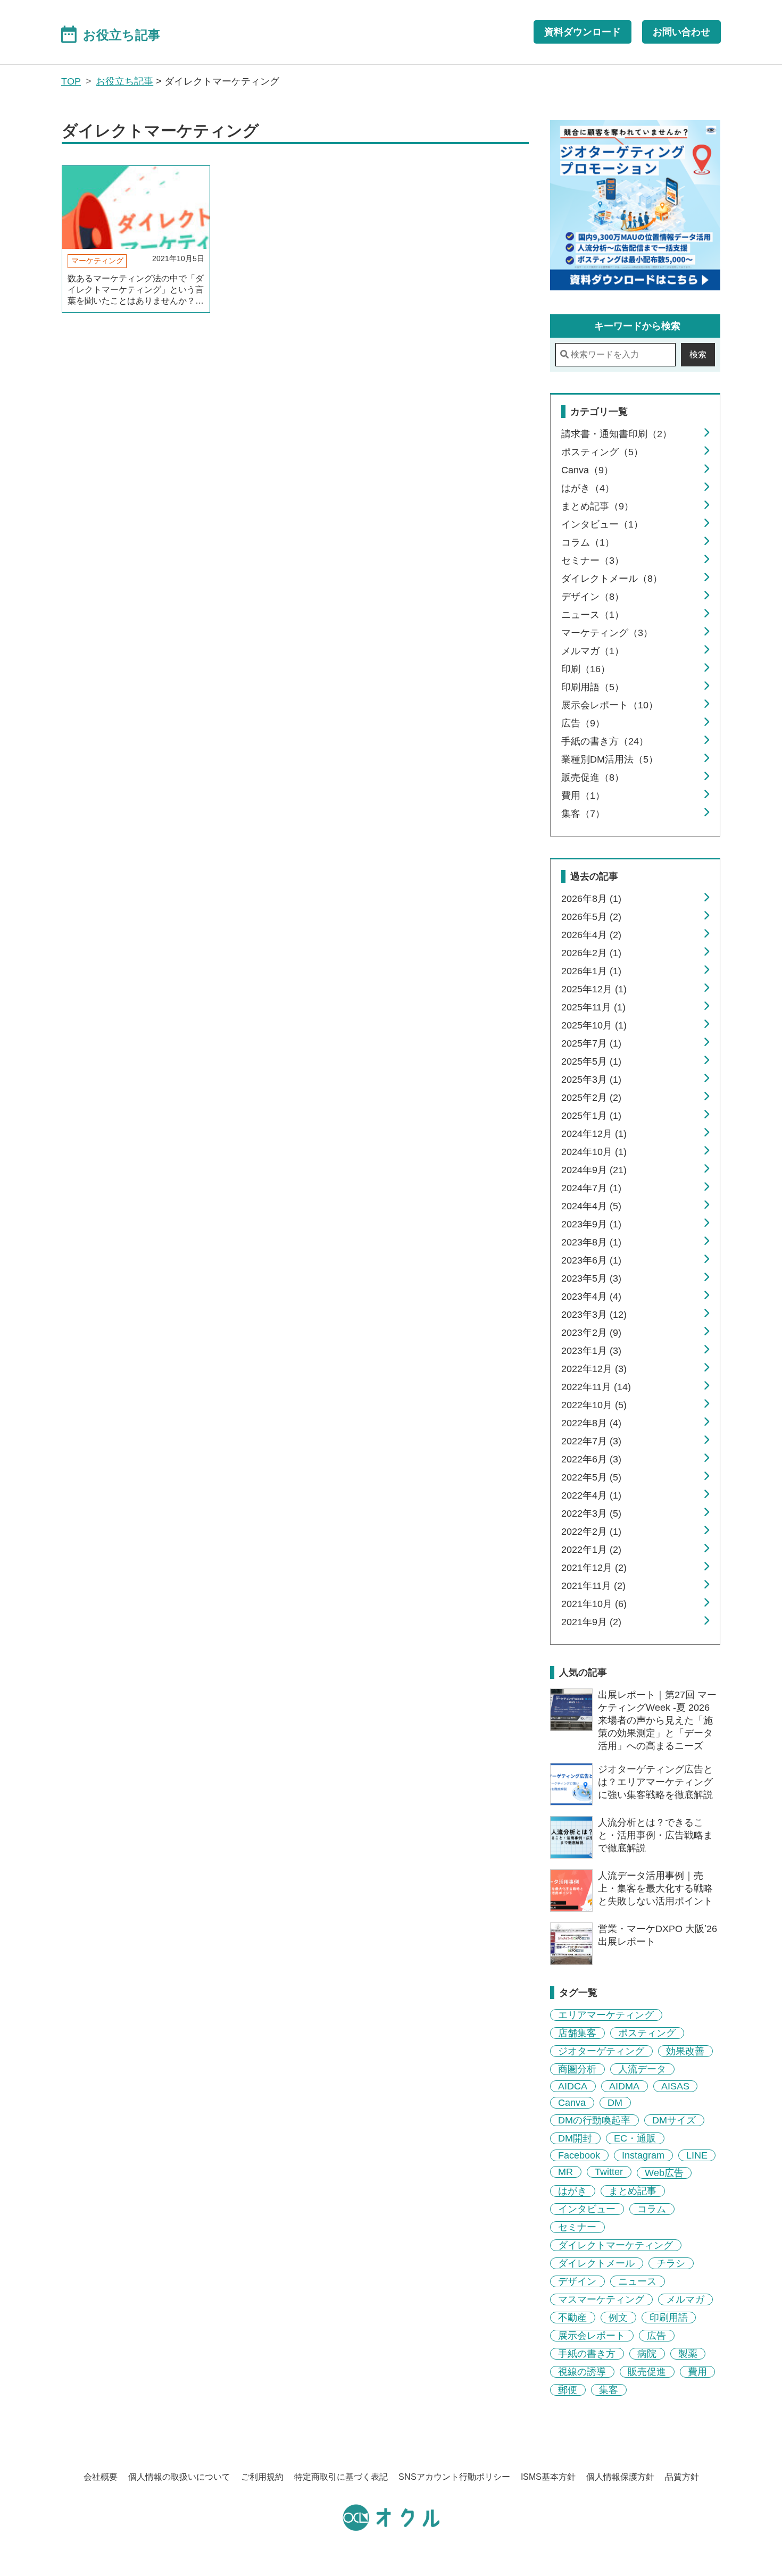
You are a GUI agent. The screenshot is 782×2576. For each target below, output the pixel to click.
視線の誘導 (582, 2372)
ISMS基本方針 (548, 2477)
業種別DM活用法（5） (610, 759)
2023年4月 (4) (591, 1297)
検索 (698, 354)
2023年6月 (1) (591, 1260)
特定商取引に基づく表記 (341, 2477)
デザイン (577, 2281)
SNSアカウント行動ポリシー (454, 2477)
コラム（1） (588, 542)
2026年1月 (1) (591, 971)
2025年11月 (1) (593, 1007)
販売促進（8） (593, 777)
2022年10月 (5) (594, 1405)
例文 (618, 2318)
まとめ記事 (633, 2191)
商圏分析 (577, 2069)
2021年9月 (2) (591, 1622)
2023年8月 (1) (591, 1242)
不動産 (572, 2318)
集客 (609, 2390)
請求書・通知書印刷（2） (617, 434)
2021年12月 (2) (594, 1568)
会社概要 (101, 2477)
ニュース (637, 2281)
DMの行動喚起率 (594, 2120)
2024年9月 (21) (594, 1170)
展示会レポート (592, 2336)
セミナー (577, 2227)
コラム (652, 2209)
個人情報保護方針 (620, 2477)
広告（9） (583, 723)
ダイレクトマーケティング (615, 2245)
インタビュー (587, 2209)
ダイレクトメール (596, 2263)
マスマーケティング (601, 2299)
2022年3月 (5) (591, 1513)
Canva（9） (587, 470)
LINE (697, 2155)
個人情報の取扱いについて (179, 2477)
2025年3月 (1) (591, 1080)
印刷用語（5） (593, 687)
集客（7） (583, 814)
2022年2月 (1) (591, 1532)
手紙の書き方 (587, 2354)
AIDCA (573, 2086)
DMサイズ (674, 2120)
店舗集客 (577, 2033)
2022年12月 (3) (594, 1369)
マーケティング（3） (607, 633)
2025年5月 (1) (591, 1061)
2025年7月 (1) (591, 1043)
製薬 (688, 2354)
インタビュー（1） (602, 524)
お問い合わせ (681, 32)
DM (615, 2103)
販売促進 (647, 2372)
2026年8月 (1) (591, 899)
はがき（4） (588, 488)
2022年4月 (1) (591, 1495)
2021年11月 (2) (593, 1586)
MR (565, 2172)
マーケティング (97, 261)
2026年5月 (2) (591, 917)
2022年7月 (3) (591, 1441)
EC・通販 (635, 2138)
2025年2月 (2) (591, 1098)
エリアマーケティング (606, 2015)
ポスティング (647, 2033)
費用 (697, 2372)
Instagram (643, 2155)
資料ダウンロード (583, 32)
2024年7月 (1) (591, 1188)
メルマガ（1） (593, 651)
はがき (572, 2191)
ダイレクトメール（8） (612, 579)
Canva (572, 2103)
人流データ (642, 2069)
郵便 (568, 2390)
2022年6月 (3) (591, 1459)
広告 (656, 2336)
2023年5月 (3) (591, 1278)
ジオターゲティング (601, 2051)
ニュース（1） (593, 615)
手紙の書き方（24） (605, 741)
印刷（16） (586, 669)
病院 (647, 2354)
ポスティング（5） (602, 452)
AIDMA (624, 2086)
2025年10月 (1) (594, 1025)
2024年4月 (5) (591, 1206)
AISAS (675, 2086)
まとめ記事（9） (597, 506)
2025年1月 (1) (591, 1116)
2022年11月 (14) (596, 1387)
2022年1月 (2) (591, 1550)
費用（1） (583, 796)
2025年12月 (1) (594, 989)
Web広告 (664, 2173)
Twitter (609, 2172)
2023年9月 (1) (591, 1224)
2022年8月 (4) (591, 1423)
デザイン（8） (593, 597)
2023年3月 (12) (594, 1315)
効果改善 (685, 2051)
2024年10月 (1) (594, 1152)
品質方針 (682, 2477)
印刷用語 (669, 2318)
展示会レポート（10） (610, 705)
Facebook (579, 2155)
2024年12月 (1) (594, 1134)
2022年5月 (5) (591, 1477)
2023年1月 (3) (591, 1351)
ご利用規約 (262, 2477)
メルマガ (685, 2299)
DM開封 (575, 2138)
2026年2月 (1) (591, 953)
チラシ (671, 2263)
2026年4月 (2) (591, 935)
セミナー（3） (593, 561)
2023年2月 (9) (591, 1333)
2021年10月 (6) (594, 1604)
